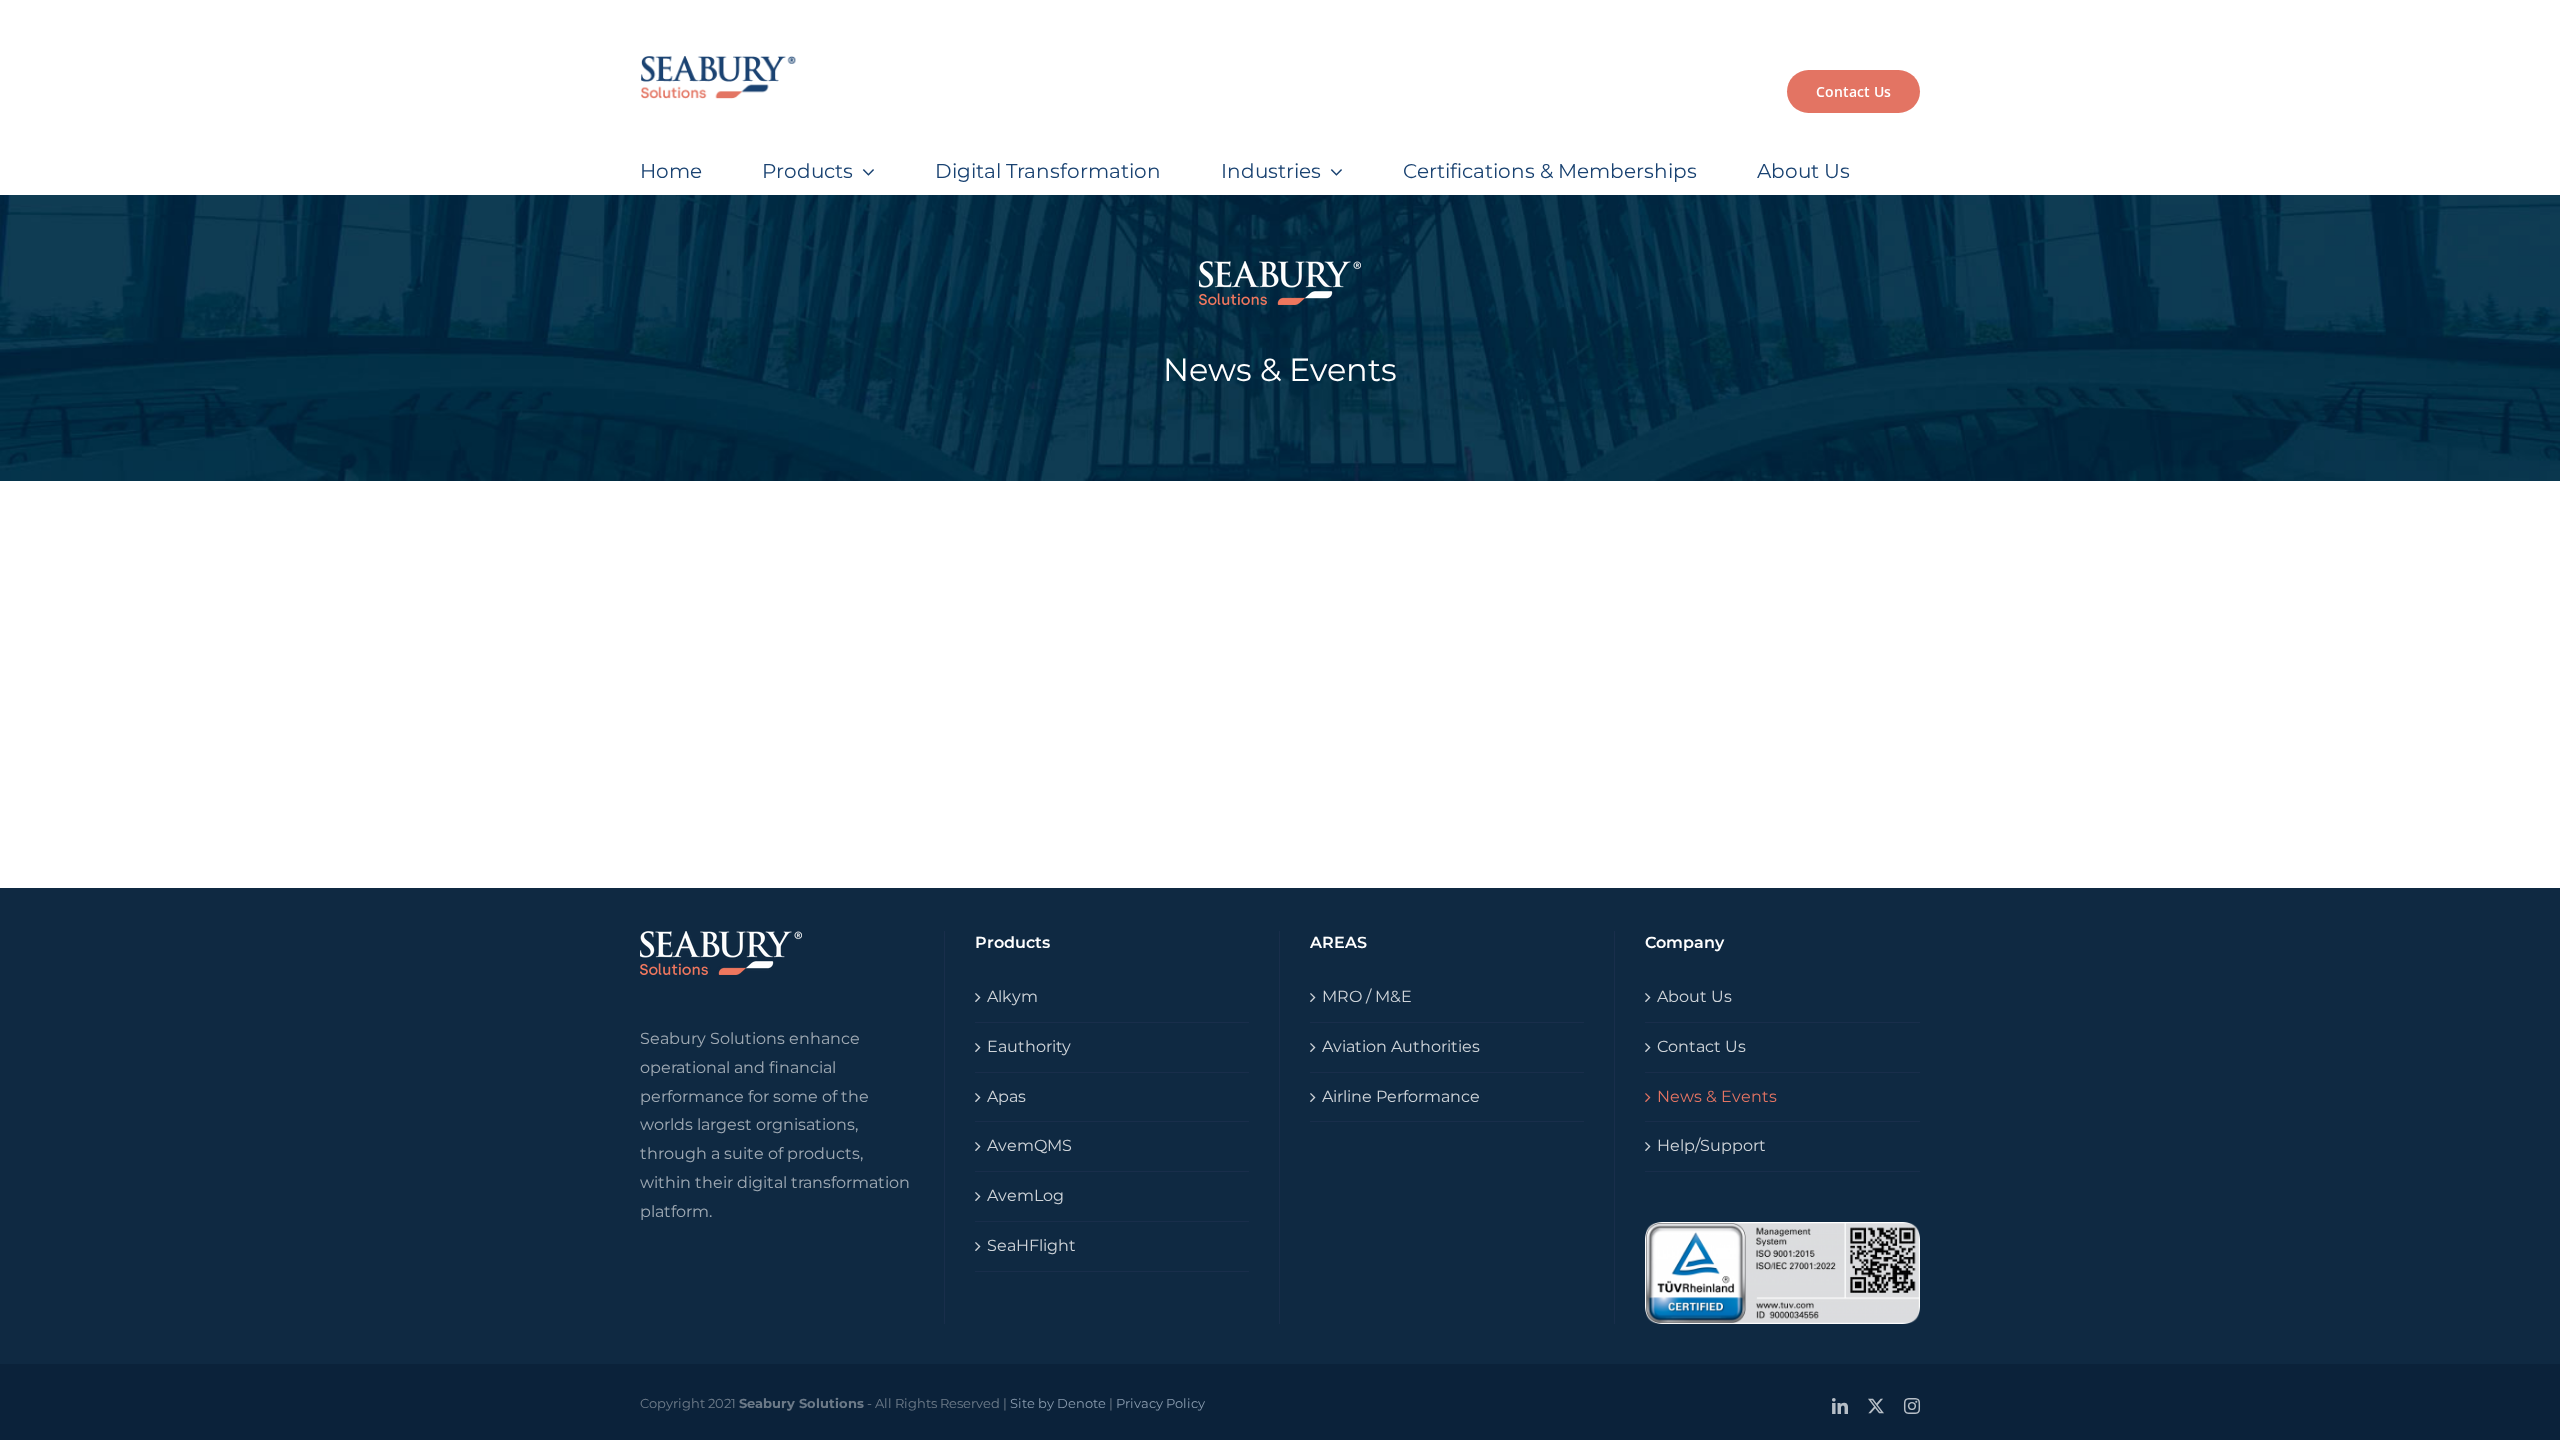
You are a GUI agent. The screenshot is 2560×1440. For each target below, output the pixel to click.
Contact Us (1701, 1046)
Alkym (1012, 996)
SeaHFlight (1031, 1245)
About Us (1694, 996)
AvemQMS (1029, 1145)
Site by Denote (1058, 1403)
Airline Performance (1401, 1096)
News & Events (1717, 1096)
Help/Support (1711, 1145)
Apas (1006, 1096)
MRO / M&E (1367, 996)
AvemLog (1025, 1195)
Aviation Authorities (1401, 1046)
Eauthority (1029, 1046)
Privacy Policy (1160, 1403)
